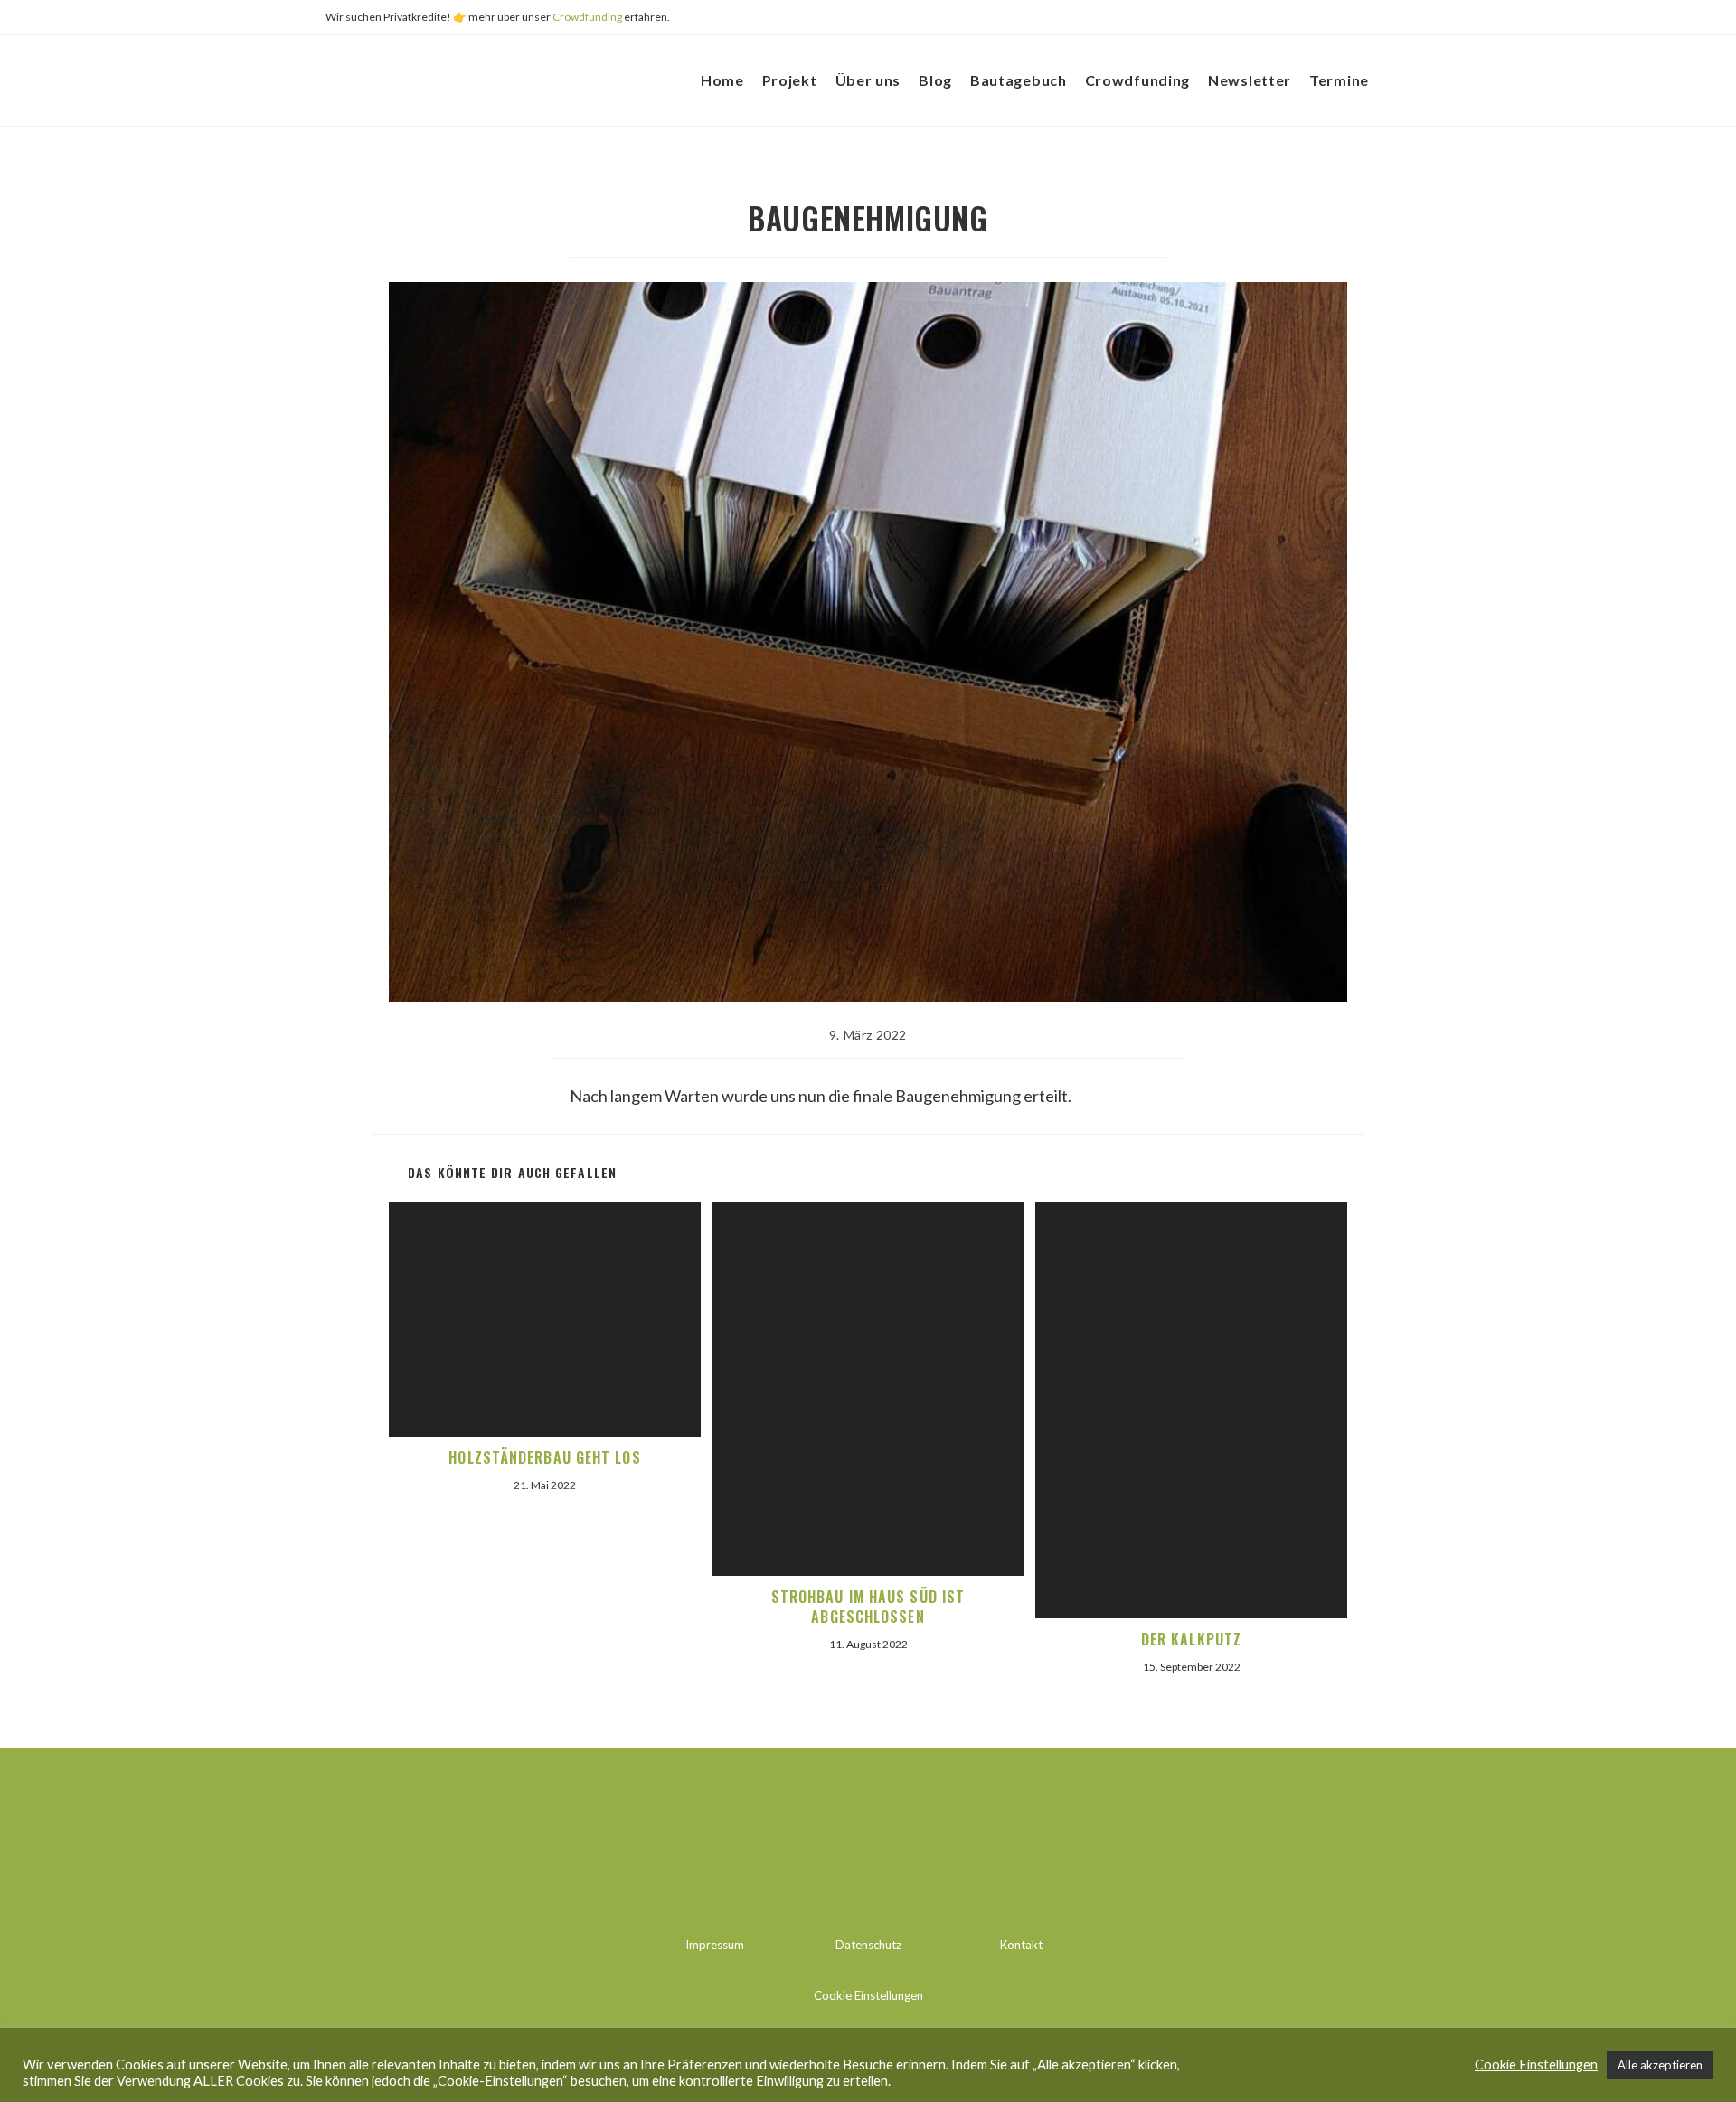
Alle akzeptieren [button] (1660, 2065)
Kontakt (1021, 1945)
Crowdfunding (587, 17)
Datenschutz (868, 1945)
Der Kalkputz (1191, 1639)
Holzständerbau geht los (544, 1457)
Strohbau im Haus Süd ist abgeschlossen (868, 1607)
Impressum (715, 1945)
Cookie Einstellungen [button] (868, 1995)
